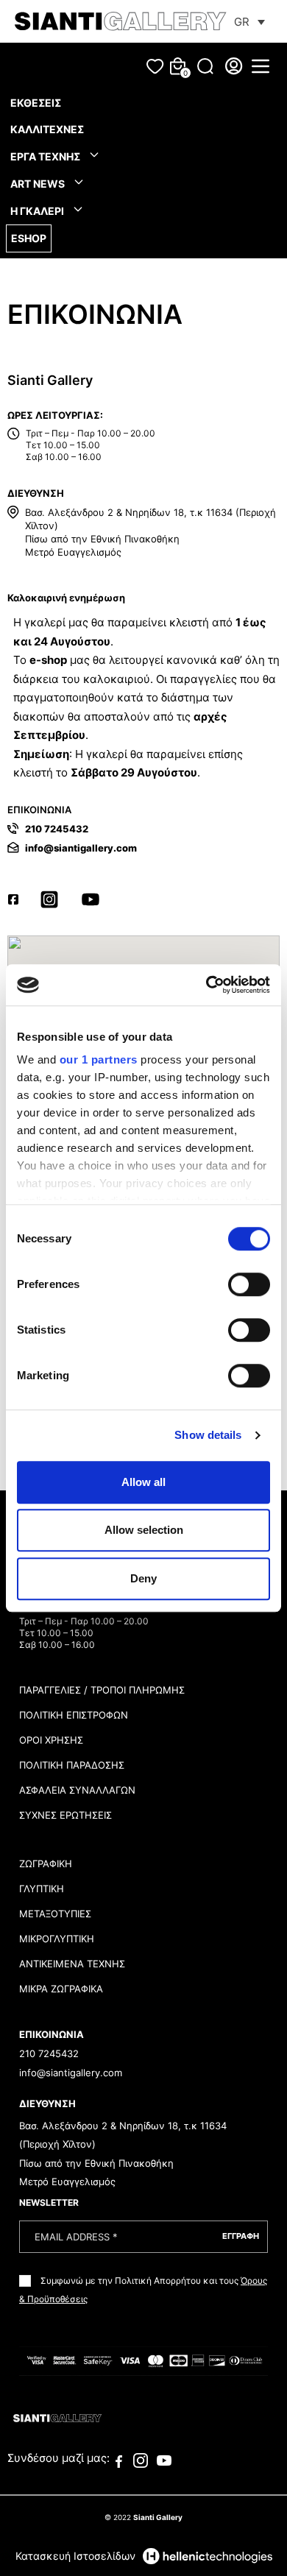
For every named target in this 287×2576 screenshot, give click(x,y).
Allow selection (144, 1530)
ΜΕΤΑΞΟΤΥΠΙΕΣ (55, 1914)
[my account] (234, 66)
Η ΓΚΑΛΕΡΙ (38, 211)
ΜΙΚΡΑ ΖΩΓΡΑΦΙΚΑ (61, 1989)
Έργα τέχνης (46, 156)
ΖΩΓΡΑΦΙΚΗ (46, 1864)
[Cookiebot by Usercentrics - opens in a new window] (206, 985)
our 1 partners (99, 1059)
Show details (208, 1435)
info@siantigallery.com (81, 848)
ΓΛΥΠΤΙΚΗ (42, 1889)
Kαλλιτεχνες (47, 129)
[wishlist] (155, 67)
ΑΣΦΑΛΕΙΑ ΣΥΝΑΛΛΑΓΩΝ (77, 1790)
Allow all (143, 1482)
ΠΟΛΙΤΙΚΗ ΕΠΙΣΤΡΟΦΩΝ (74, 1715)
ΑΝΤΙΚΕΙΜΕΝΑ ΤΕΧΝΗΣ (72, 1964)
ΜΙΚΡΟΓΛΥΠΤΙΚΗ (57, 1939)
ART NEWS (39, 184)
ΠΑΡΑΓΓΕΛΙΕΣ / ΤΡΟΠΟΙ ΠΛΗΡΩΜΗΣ (102, 1690)
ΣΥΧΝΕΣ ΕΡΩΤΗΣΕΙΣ (65, 1815)
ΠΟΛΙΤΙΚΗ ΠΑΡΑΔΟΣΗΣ (72, 1765)
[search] (205, 66)
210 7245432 (57, 829)
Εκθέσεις (36, 103)
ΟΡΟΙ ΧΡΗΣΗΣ (51, 1740)
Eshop (29, 238)
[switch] (249, 1284)
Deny (143, 1578)
